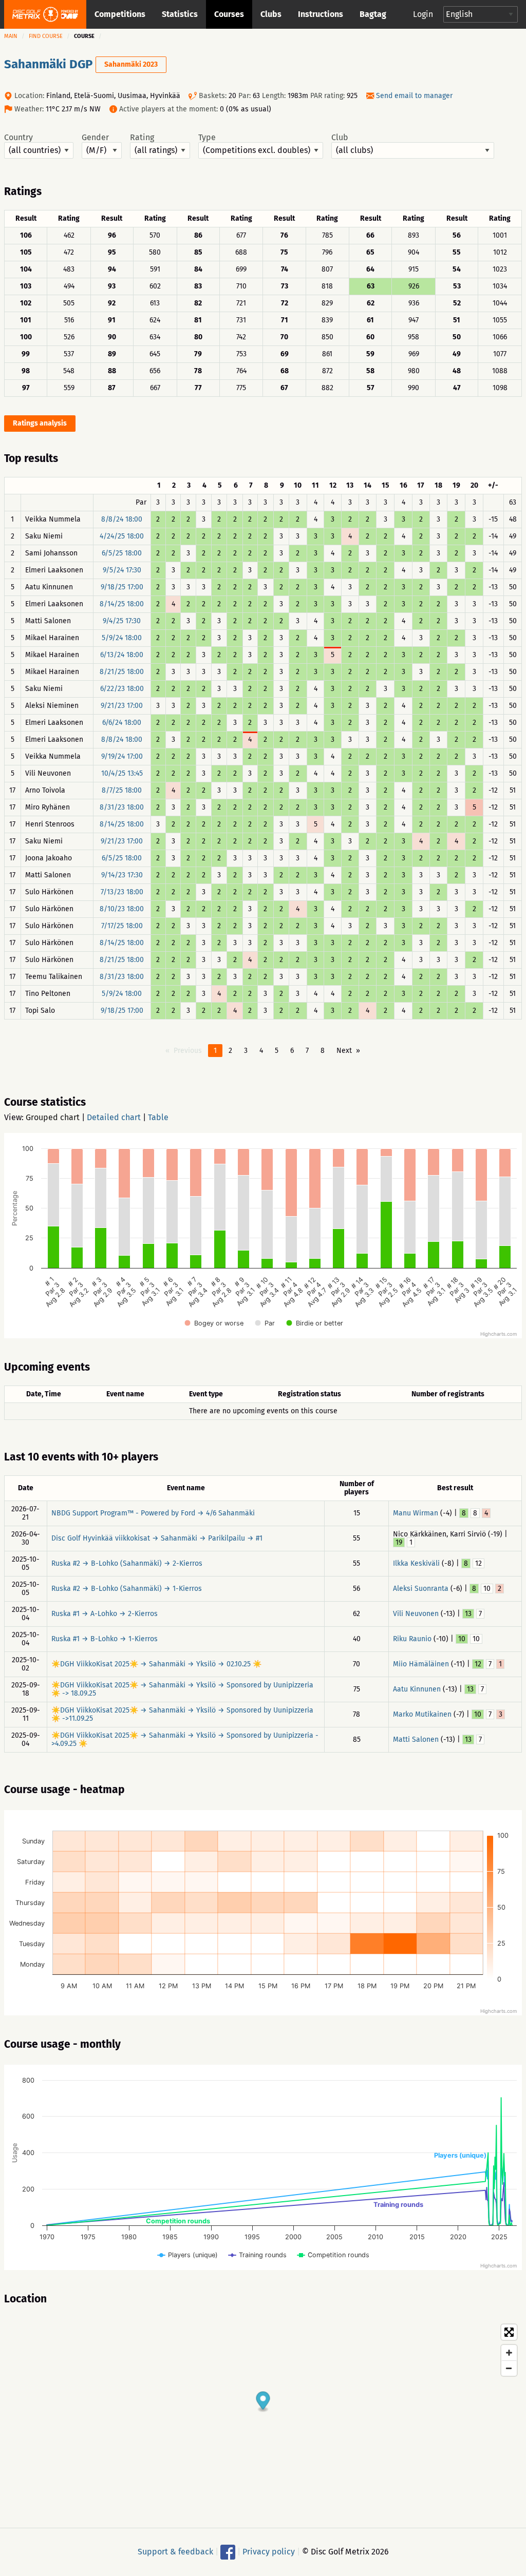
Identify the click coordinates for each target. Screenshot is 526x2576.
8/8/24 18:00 (122, 519)
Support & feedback (175, 2552)
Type (207, 138)
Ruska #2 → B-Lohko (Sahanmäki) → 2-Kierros (127, 1563)
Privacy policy (269, 2552)
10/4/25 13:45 (122, 773)
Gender (95, 138)
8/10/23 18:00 (122, 909)
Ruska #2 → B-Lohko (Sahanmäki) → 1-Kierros (127, 1589)
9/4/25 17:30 (122, 621)
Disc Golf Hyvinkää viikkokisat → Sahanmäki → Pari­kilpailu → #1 (157, 1538)
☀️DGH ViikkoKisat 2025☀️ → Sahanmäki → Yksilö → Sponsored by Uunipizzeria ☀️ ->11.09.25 (182, 1714)
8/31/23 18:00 (122, 807)
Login (423, 14)
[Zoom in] (509, 2353)
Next (344, 1051)
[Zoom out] (509, 2368)
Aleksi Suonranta (421, 1589)
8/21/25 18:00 (122, 672)
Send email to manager (414, 96)
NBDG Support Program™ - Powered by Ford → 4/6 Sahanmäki (153, 1513)
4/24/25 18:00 (122, 536)
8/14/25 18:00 (122, 604)
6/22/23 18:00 (122, 689)
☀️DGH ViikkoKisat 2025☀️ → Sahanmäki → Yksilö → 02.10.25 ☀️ (156, 1664)
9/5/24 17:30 (122, 570)
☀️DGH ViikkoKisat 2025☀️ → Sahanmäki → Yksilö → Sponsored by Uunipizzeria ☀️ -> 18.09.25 (182, 1689)
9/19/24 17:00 (122, 756)
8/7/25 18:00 (122, 790)
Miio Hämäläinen (421, 1664)
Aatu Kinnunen (417, 1689)
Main (11, 36)
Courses (229, 14)
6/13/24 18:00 (122, 655)
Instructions (321, 14)
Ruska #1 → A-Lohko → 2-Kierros (105, 1614)
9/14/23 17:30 (122, 875)
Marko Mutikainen (422, 1714)
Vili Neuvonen (416, 1614)
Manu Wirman (416, 1513)
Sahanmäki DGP (48, 64)
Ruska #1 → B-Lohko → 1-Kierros (105, 1639)
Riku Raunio (412, 1639)
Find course (46, 36)
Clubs (271, 14)
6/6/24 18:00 (122, 723)
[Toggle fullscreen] (509, 2332)
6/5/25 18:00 (122, 553)
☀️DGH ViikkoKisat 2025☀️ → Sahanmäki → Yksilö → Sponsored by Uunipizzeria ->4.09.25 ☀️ (185, 1739)
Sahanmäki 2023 (131, 64)
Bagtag (373, 14)
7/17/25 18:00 (122, 926)
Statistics (180, 14)
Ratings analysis (40, 423)
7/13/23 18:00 (122, 892)
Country (18, 138)
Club (340, 138)
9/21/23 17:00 (122, 706)
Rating (142, 138)
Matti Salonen (416, 1739)
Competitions (120, 14)
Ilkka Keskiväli (416, 1563)
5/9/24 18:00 (122, 638)
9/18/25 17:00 (122, 587)
